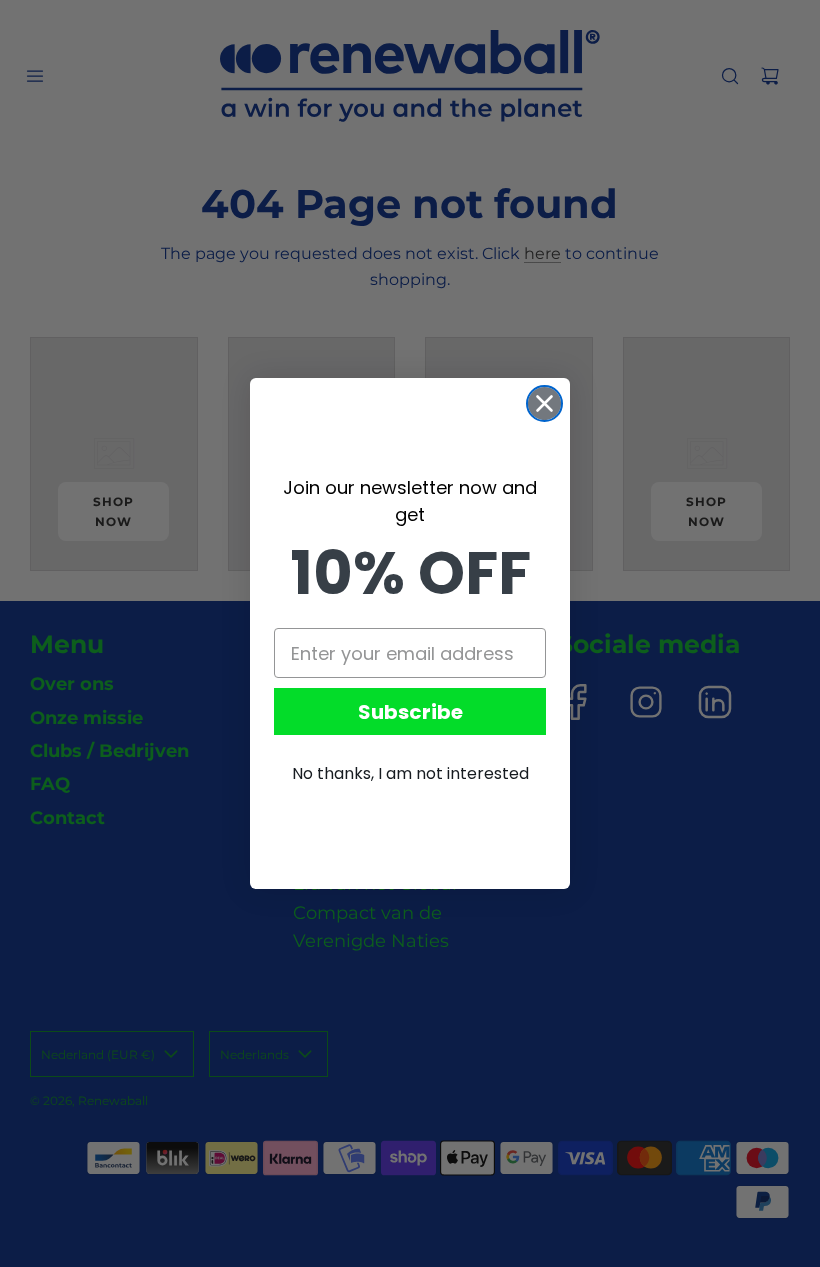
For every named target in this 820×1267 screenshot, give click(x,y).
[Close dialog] (544, 403)
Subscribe (410, 712)
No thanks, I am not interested (410, 773)
